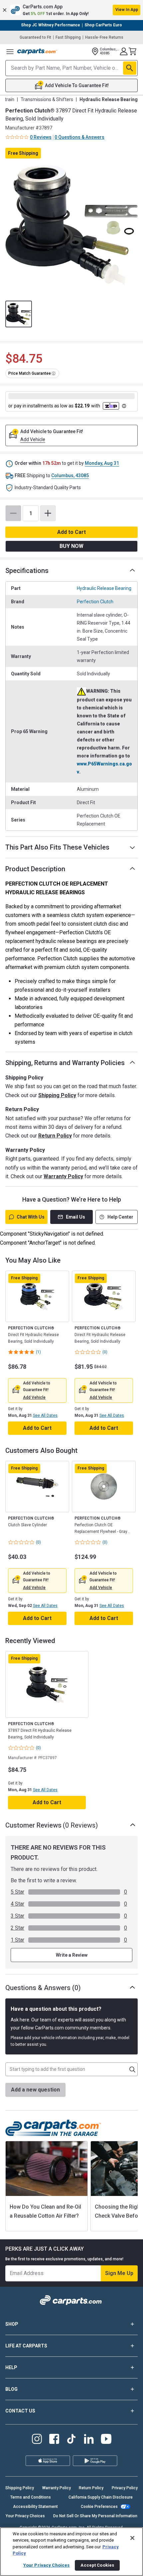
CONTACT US (20, 2411)
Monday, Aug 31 (102, 463)
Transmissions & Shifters (47, 99)
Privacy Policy (125, 2488)
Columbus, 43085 (70, 475)
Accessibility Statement (35, 2507)
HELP (11, 2367)
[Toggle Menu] (10, 51)
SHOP (12, 2324)
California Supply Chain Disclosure (101, 2497)
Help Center (120, 1217)
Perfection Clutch (95, 602)
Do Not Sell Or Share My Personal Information (95, 2516)
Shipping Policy (57, 1095)
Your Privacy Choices (25, 2516)
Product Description (35, 869)
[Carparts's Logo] (37, 51)
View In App (127, 10)
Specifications (27, 571)
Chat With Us (31, 1217)
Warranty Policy (63, 1176)
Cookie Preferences (99, 2507)
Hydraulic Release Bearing (104, 588)
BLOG (11, 2389)
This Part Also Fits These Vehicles (57, 847)
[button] (71, 10)
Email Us (75, 1217)
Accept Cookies (97, 2565)
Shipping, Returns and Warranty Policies (65, 1063)
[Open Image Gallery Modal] (71, 225)
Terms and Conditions (31, 2497)
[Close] (132, 2538)
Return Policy (55, 1136)
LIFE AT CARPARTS (26, 2346)
